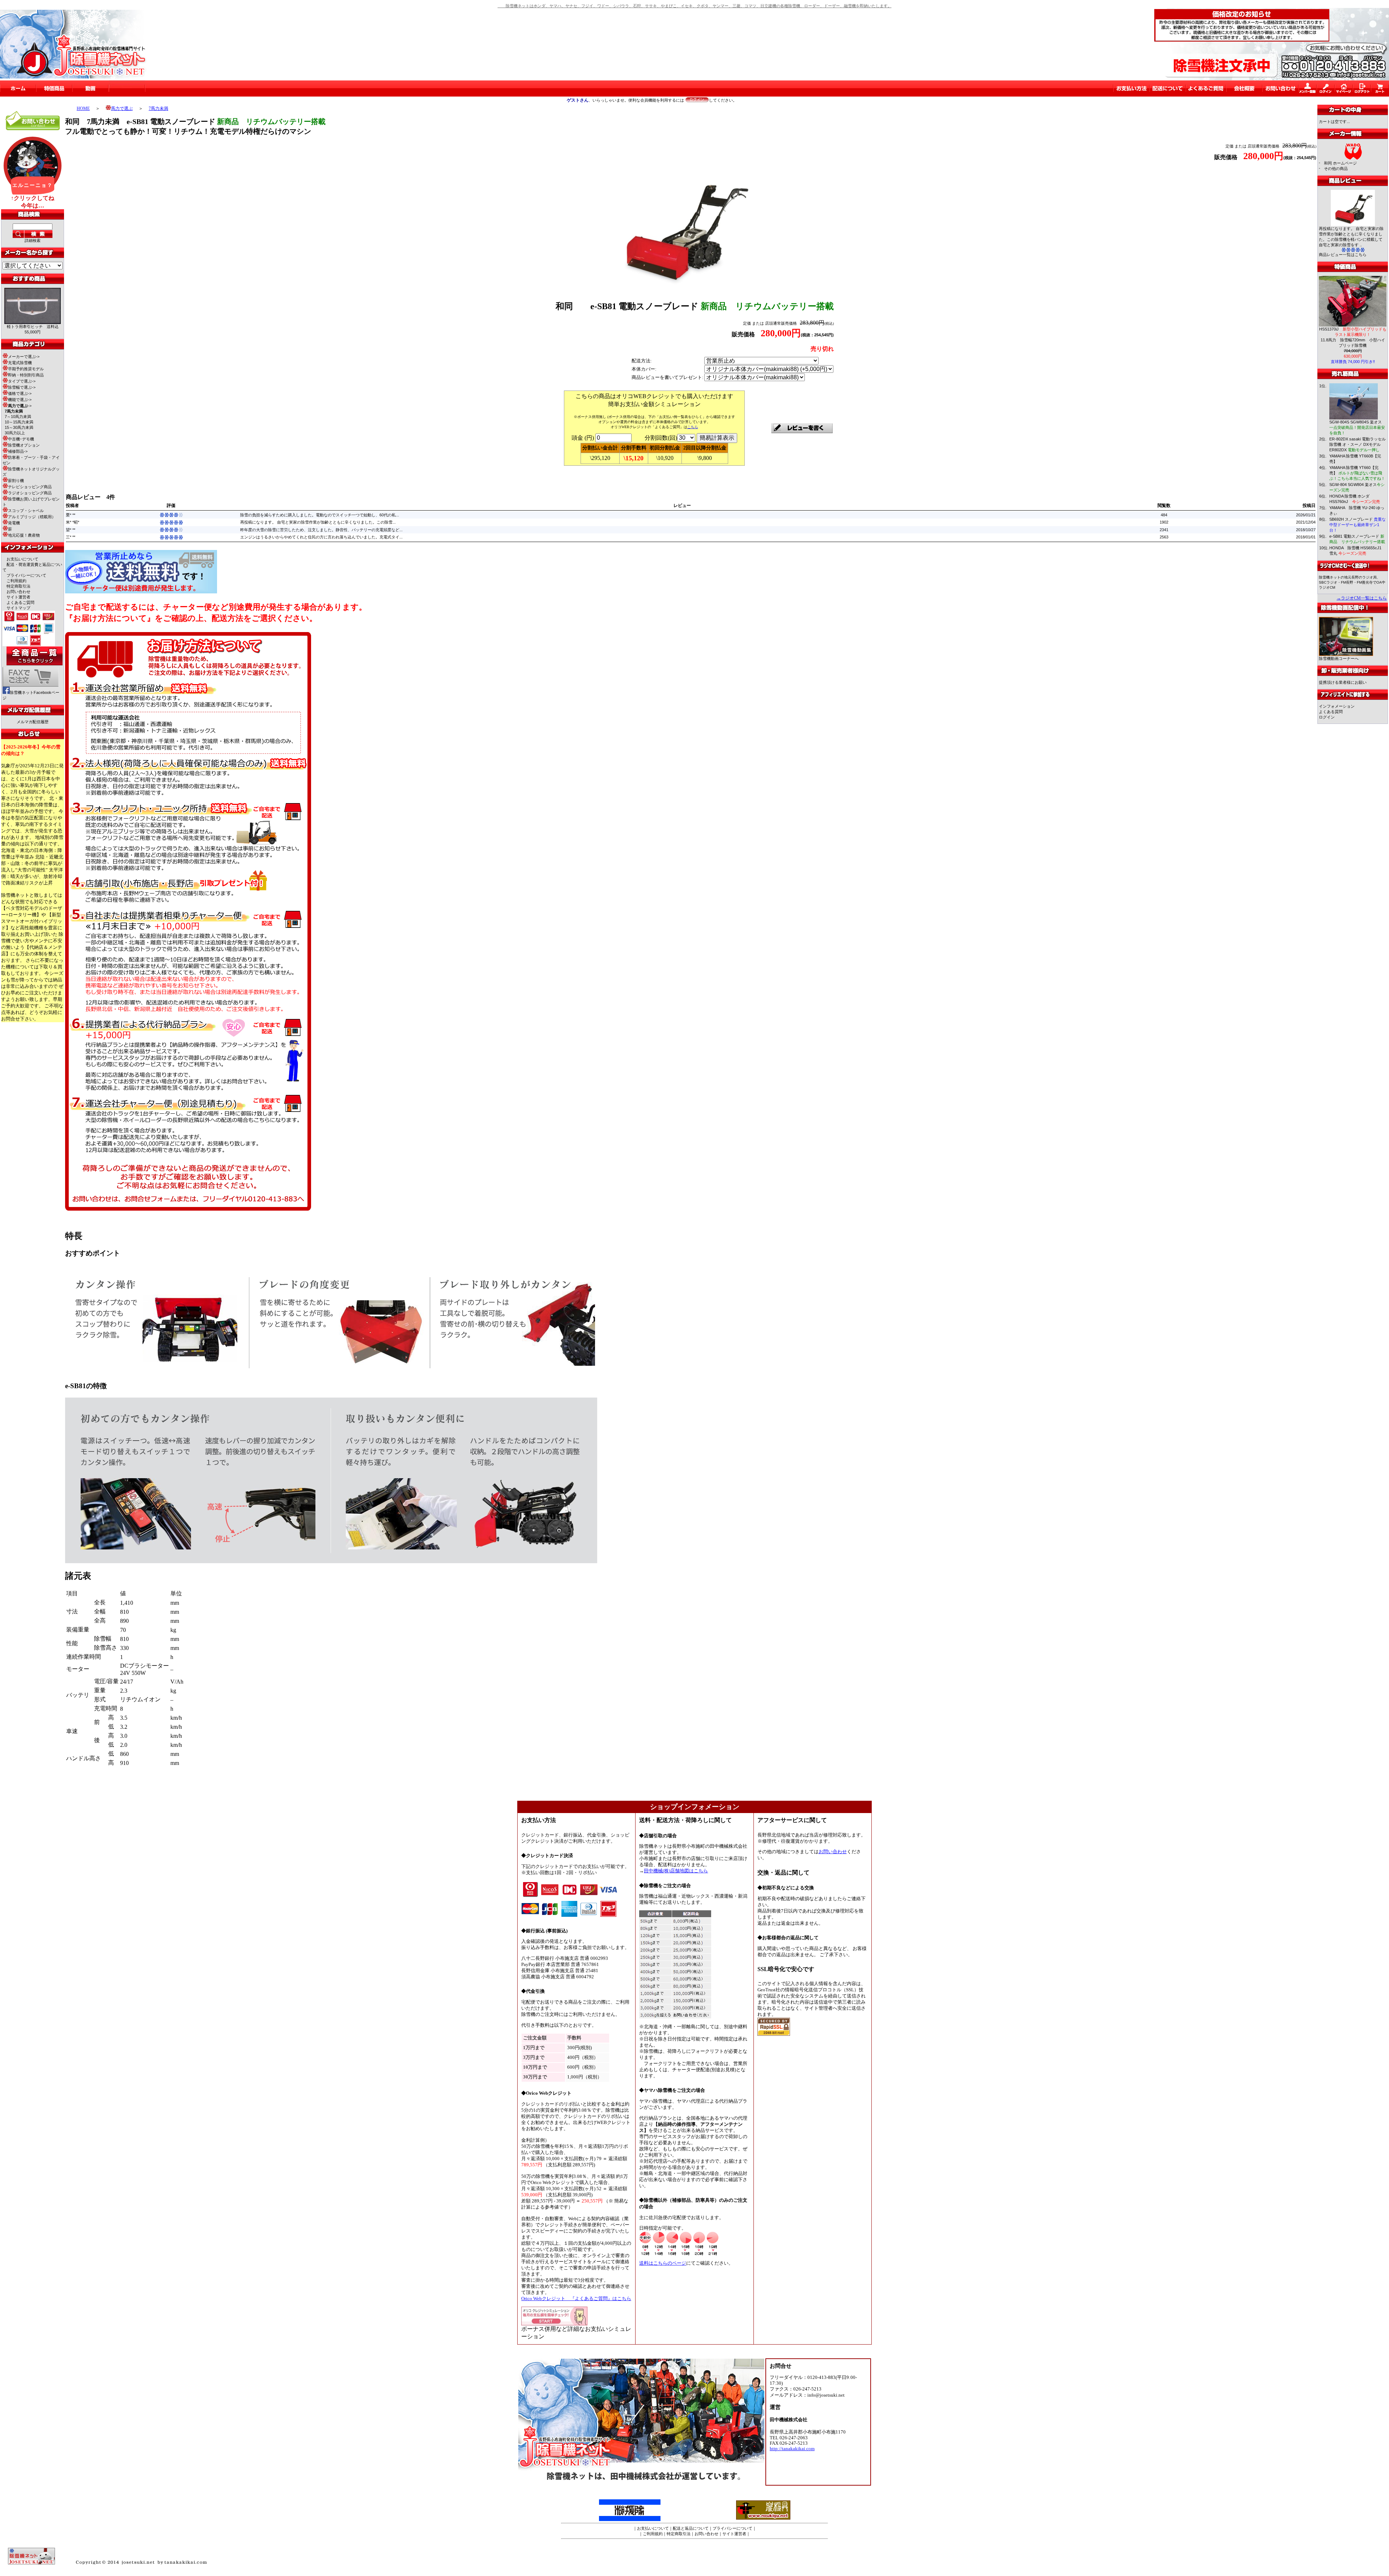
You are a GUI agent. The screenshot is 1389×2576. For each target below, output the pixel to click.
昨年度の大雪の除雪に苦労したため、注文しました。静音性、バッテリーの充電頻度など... (321, 530)
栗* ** (71, 515)
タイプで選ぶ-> (22, 381)
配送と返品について (691, 2528)
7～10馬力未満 (18, 417)
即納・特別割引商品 (26, 375)
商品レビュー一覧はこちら (1343, 255)
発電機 (14, 523)
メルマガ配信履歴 (33, 722)
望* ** (71, 530)
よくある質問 (1331, 712)
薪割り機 (16, 481)
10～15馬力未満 (19, 422)
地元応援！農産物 (24, 535)
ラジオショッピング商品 (30, 493)
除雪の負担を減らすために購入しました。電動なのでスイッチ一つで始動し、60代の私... (320, 515)
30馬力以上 (15, 433)
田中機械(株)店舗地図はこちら (676, 1871)
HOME (83, 108)
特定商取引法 (18, 586)
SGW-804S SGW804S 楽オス (1357, 427)
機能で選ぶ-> (20, 400)
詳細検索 (33, 240)
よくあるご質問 (20, 602)
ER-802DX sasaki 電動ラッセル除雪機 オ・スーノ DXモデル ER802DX (1358, 444)
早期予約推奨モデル (26, 369)
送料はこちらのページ (663, 2263)
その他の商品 (1336, 169)
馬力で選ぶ (122, 108)
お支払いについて (22, 559)
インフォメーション (1337, 706)
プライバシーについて (26, 575)
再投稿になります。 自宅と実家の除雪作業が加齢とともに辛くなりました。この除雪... (318, 522)
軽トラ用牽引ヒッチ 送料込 (33, 327)
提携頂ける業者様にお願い (1343, 682)
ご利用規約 (16, 581)
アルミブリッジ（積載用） (32, 517)
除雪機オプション (24, 445)
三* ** (71, 537)
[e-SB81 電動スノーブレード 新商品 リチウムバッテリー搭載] (684, 286)
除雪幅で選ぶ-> (22, 387)
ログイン (1327, 717)
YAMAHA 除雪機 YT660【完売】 (1357, 473)
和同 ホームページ (1340, 163)
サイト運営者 (18, 597)
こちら (693, 427)
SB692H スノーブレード (1358, 525)
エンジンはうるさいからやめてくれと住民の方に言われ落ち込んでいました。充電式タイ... (321, 537)
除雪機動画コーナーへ (1339, 658)
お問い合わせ (18, 592)
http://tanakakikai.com (792, 2449)
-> (20, 406)
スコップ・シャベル (26, 511)
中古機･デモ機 (21, 439)
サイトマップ (18, 608)
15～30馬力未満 (19, 427)
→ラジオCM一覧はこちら (1362, 598)
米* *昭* (73, 522)
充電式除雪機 (20, 363)
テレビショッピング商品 (30, 487)
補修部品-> (18, 451)
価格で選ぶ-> (20, 393)
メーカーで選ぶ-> (24, 357)
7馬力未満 (158, 108)
